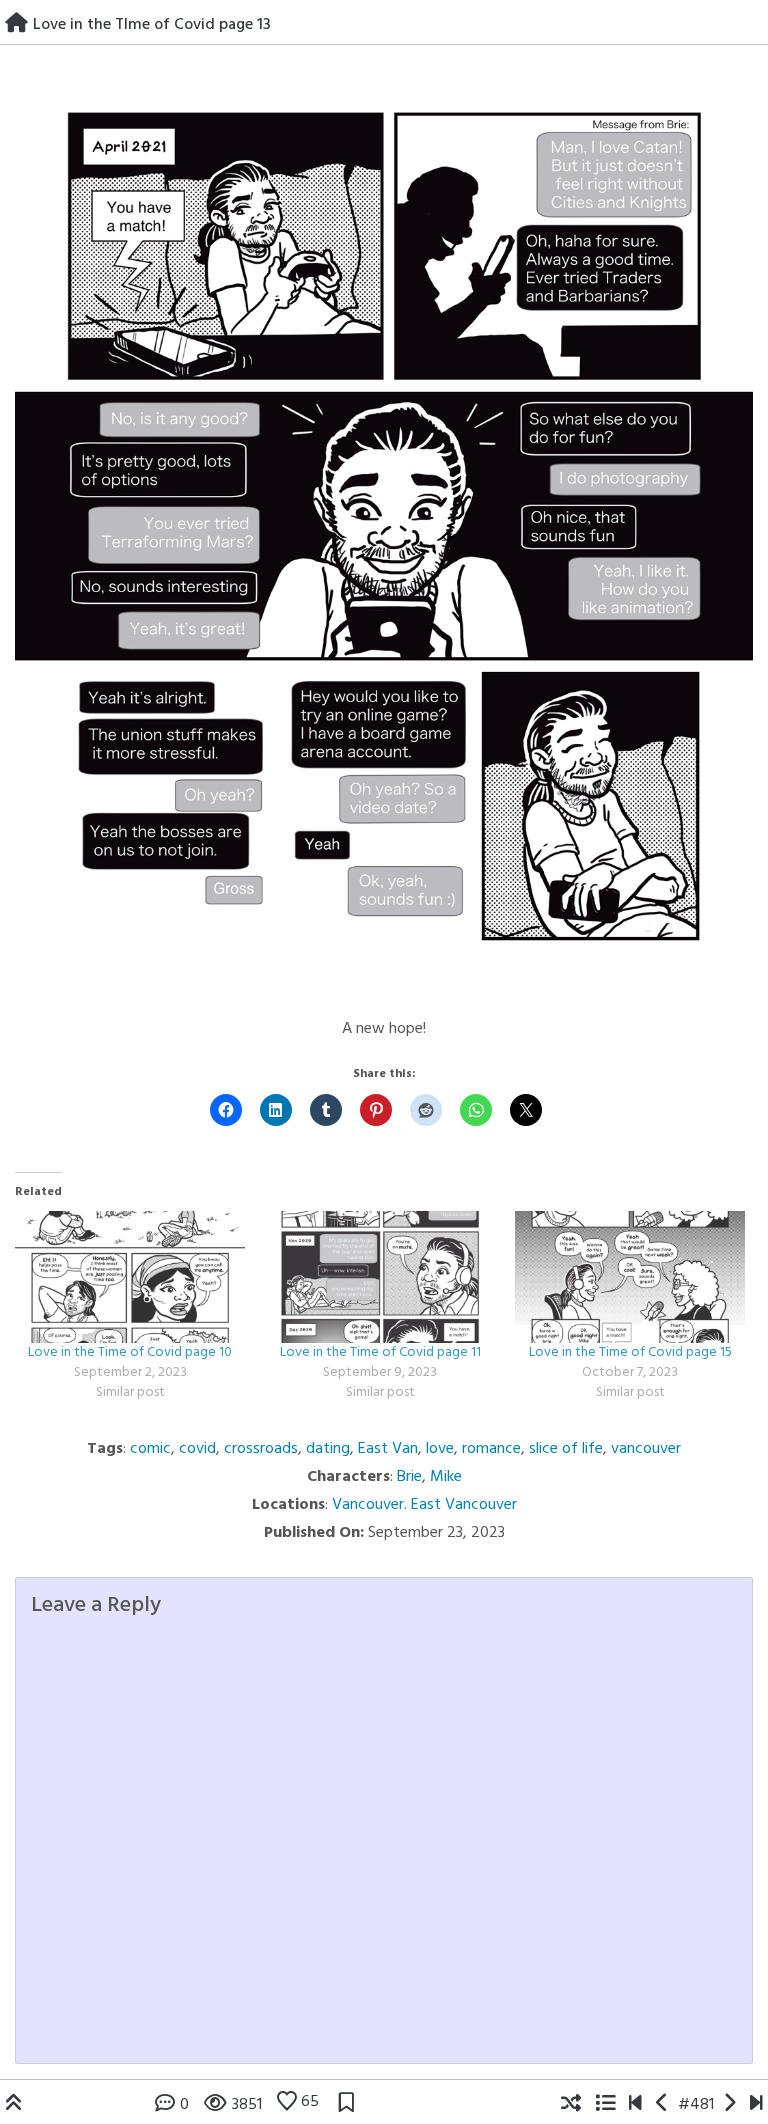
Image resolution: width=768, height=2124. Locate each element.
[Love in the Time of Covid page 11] (380, 1277)
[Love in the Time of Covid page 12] (662, 2105)
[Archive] (605, 2105)
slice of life (566, 1449)
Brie (409, 1477)
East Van (388, 1449)
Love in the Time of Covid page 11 (380, 1352)
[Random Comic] (571, 2105)
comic (150, 1449)
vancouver (646, 1449)
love (440, 1449)
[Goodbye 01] (635, 2105)
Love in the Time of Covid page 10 (130, 1352)
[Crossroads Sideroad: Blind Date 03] (756, 2105)
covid (197, 1449)
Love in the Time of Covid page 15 (630, 1352)
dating (328, 1449)
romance (491, 1449)
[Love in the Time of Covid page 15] (630, 1277)
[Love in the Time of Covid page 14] (729, 2105)
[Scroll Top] (14, 2105)
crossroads (261, 1449)
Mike (446, 1477)
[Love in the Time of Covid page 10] (130, 1277)
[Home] (16, 25)
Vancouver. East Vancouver (424, 1505)
